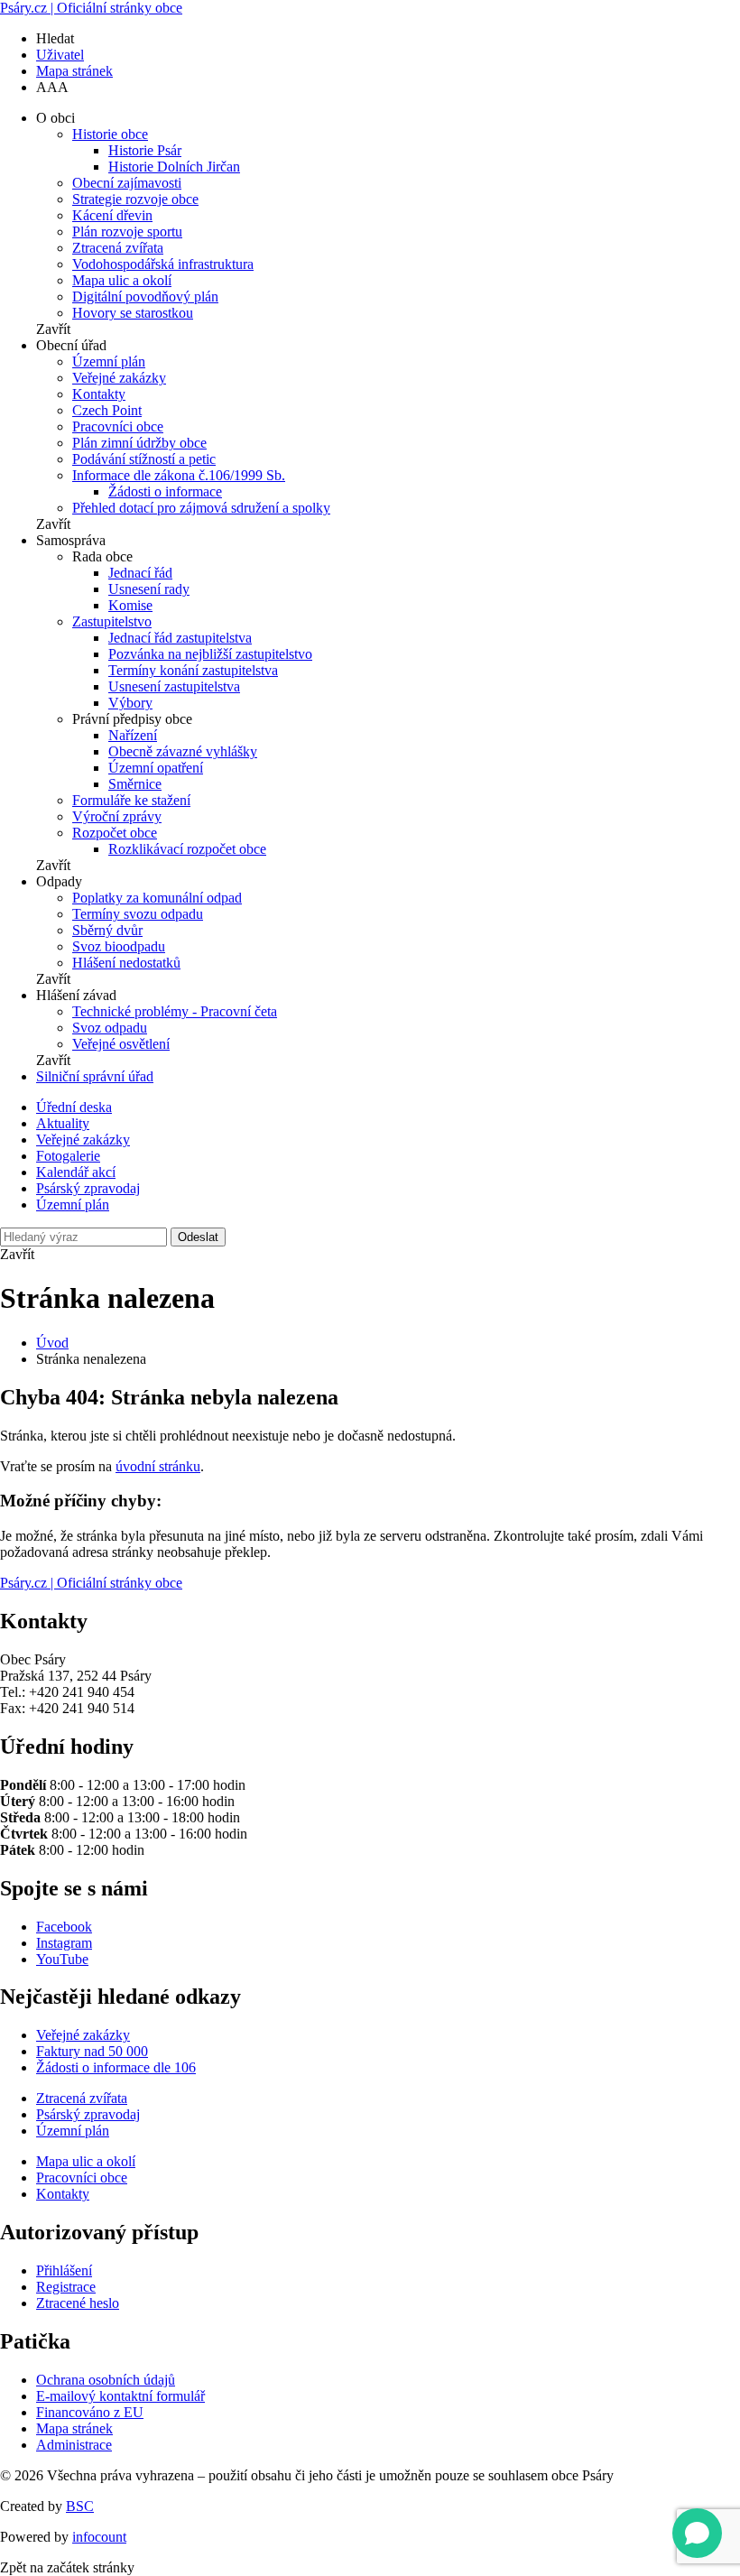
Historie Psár (145, 150)
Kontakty (99, 394)
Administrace (74, 2445)
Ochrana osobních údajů (106, 2380)
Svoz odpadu (110, 1028)
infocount (99, 2537)
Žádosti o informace (165, 491)
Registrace (66, 2287)
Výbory (130, 703)
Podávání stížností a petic (144, 459)
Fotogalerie (68, 1156)
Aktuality (63, 1123)
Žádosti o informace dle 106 (116, 2067)
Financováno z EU (90, 2412)
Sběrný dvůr (107, 930)
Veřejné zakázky (119, 378)
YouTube (62, 1959)
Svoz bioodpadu (119, 946)
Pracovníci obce (118, 426)
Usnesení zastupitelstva (174, 686)
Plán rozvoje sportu (127, 232)
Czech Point (107, 410)
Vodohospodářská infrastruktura (163, 264)
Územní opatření (156, 768)
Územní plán (109, 361)
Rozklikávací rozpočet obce (187, 849)
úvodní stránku (158, 1466)
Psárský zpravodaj (88, 1188)
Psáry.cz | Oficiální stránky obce (91, 8)
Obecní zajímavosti (127, 183)
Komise (130, 605)
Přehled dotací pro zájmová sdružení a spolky (201, 508)
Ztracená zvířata (118, 248)
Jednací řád (140, 573)
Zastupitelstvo (112, 621)
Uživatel (60, 55)
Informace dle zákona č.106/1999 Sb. (179, 475)
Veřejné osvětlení (121, 1044)
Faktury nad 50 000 (92, 2051)
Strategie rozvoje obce (135, 199)
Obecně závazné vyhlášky (183, 751)
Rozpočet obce (115, 833)
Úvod (52, 1343)
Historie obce (110, 134)
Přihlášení (64, 2270)
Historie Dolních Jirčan (174, 167)
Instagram (64, 1943)
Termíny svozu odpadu (138, 914)
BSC (80, 2506)
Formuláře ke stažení (131, 800)
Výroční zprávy (117, 816)
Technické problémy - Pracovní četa (175, 1011)
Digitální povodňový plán (145, 297)
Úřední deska (74, 1107)
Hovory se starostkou (133, 313)
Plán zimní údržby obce (139, 443)
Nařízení (133, 735)
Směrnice (135, 784)
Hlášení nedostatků (126, 963)
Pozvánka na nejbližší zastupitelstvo (210, 654)
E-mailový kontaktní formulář (120, 2396)
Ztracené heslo (78, 2303)
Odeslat (198, 1237)
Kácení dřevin (112, 215)
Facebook (64, 1927)
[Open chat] (697, 2533)
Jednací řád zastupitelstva (180, 638)
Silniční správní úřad (95, 1076)
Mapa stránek (74, 71)
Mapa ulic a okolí (122, 280)
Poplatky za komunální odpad (157, 898)
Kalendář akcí (76, 1172)
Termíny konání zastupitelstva (193, 670)
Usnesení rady (149, 589)
